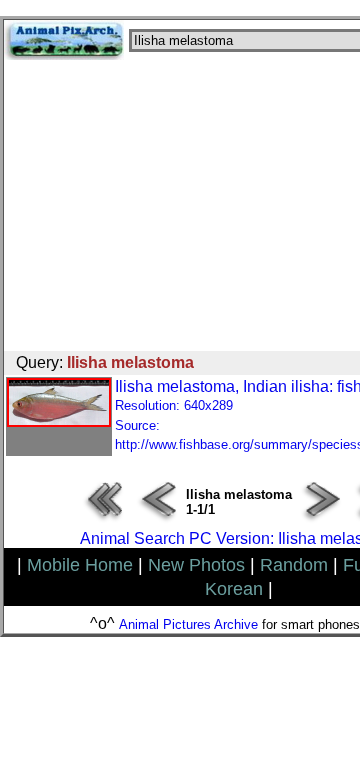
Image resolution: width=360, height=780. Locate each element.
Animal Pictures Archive (188, 624)
